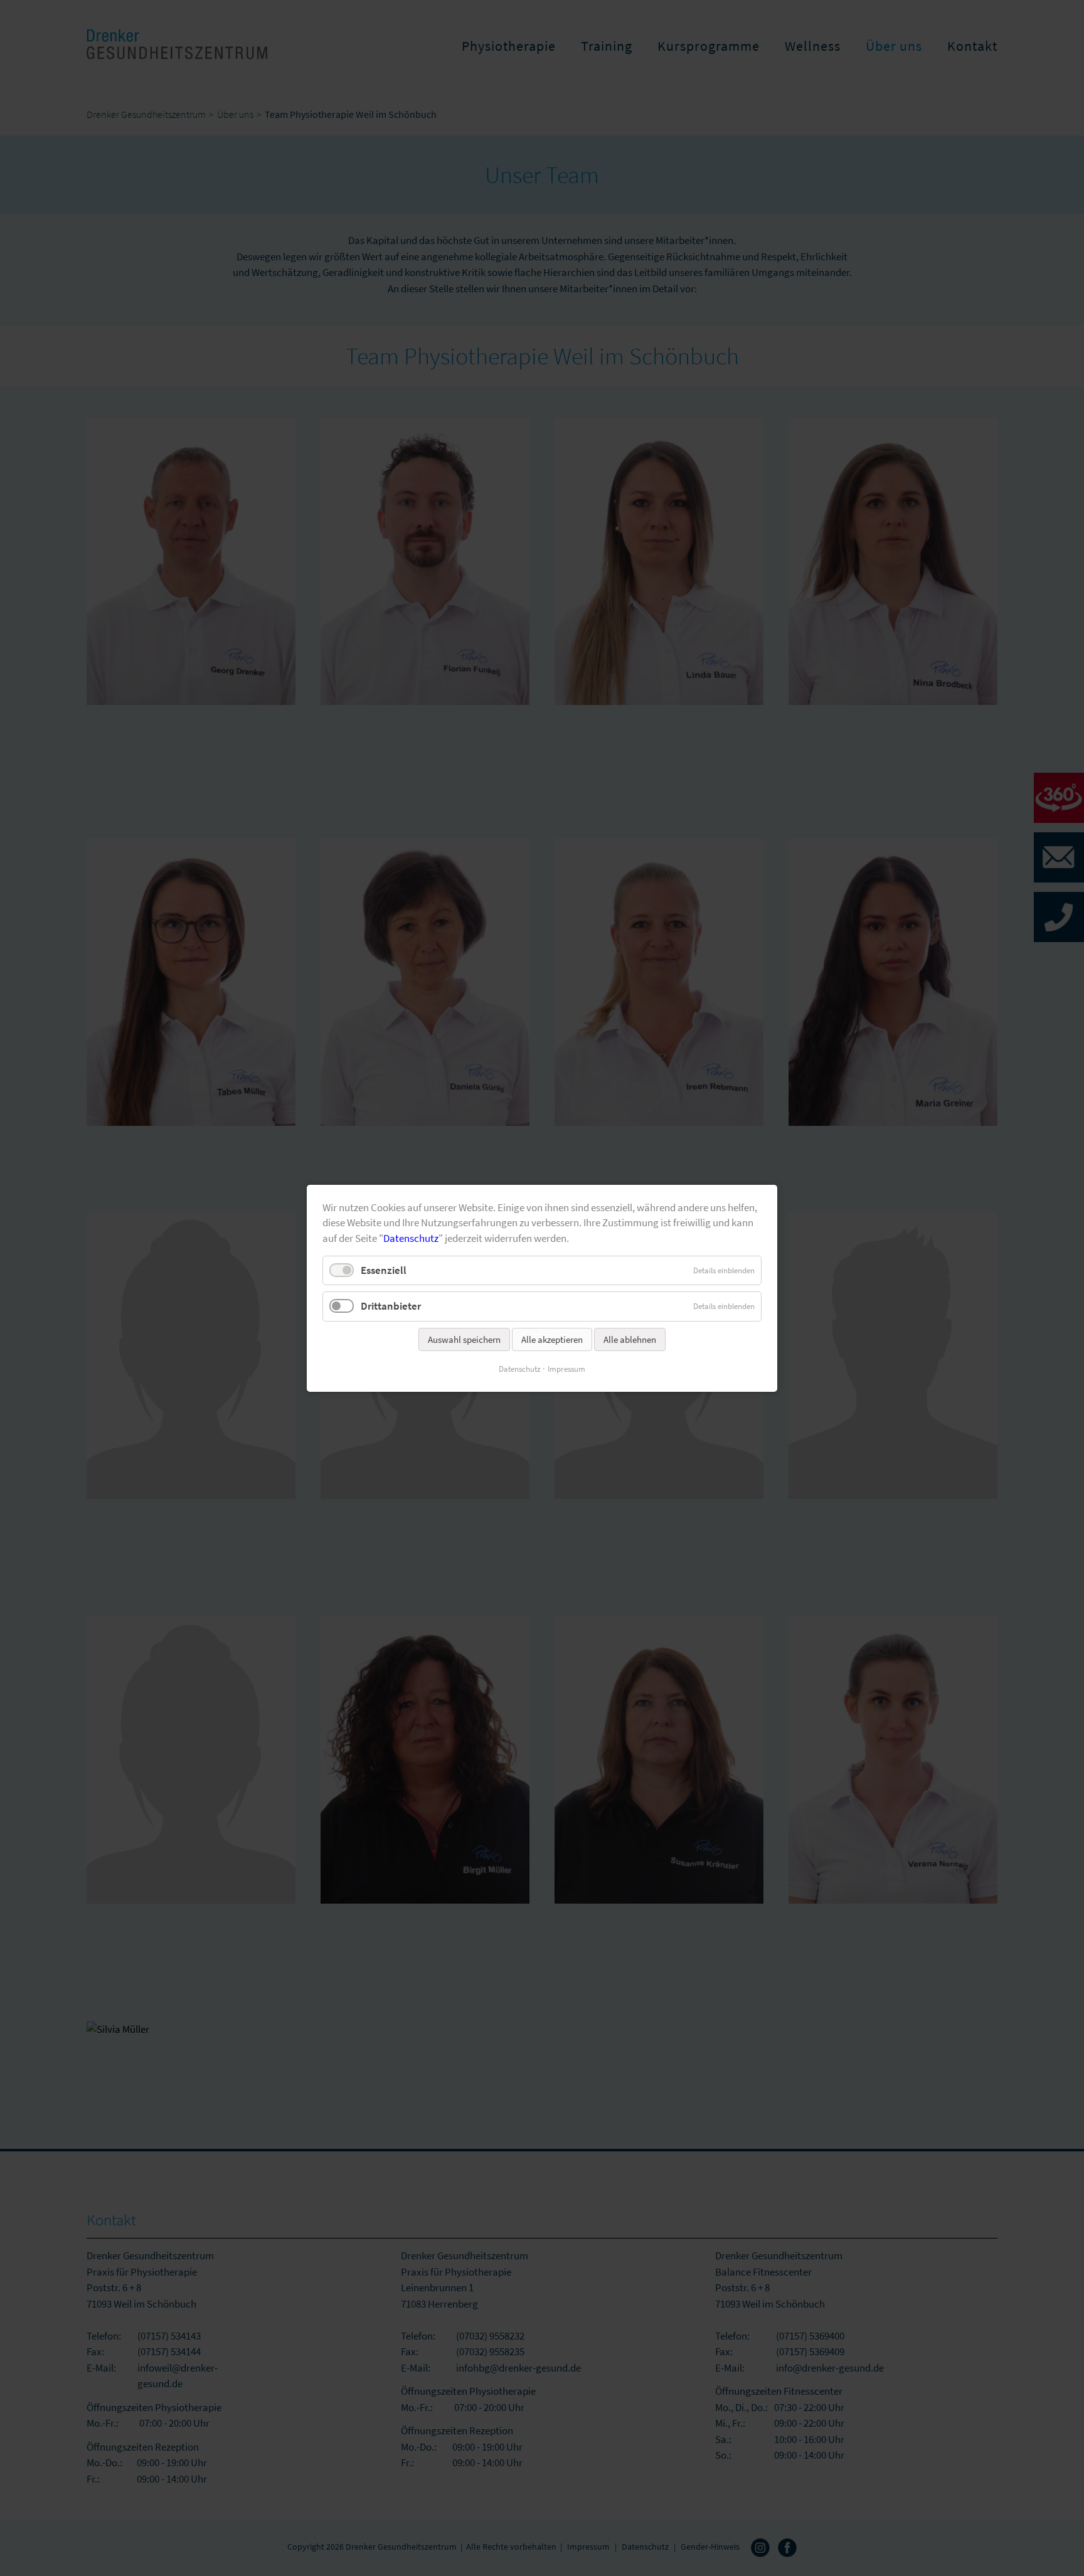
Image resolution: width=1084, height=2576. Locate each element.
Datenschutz (411, 1238)
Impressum (566, 1368)
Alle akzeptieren (552, 1339)
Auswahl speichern (464, 1339)
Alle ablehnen (630, 1339)
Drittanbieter (391, 1306)
